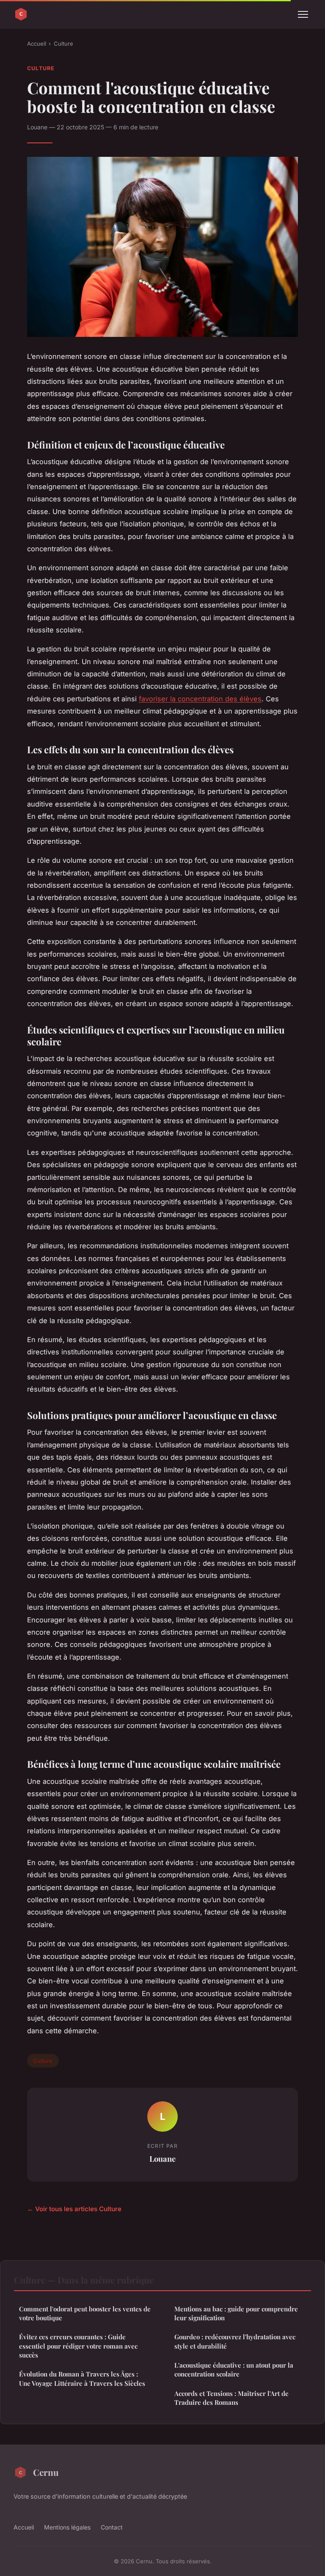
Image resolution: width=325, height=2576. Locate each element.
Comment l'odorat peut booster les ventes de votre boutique (85, 2313)
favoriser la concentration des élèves (200, 699)
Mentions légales (67, 2527)
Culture (63, 44)
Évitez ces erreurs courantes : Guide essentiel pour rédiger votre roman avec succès (78, 2346)
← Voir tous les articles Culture (74, 2209)
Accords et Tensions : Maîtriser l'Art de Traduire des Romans (231, 2398)
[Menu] (303, 14)
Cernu (46, 2472)
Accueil (37, 44)
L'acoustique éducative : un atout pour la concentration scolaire (234, 2370)
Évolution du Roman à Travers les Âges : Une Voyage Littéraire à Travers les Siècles (82, 2378)
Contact (112, 2527)
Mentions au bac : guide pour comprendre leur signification (236, 2313)
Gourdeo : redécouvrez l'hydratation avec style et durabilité (235, 2341)
